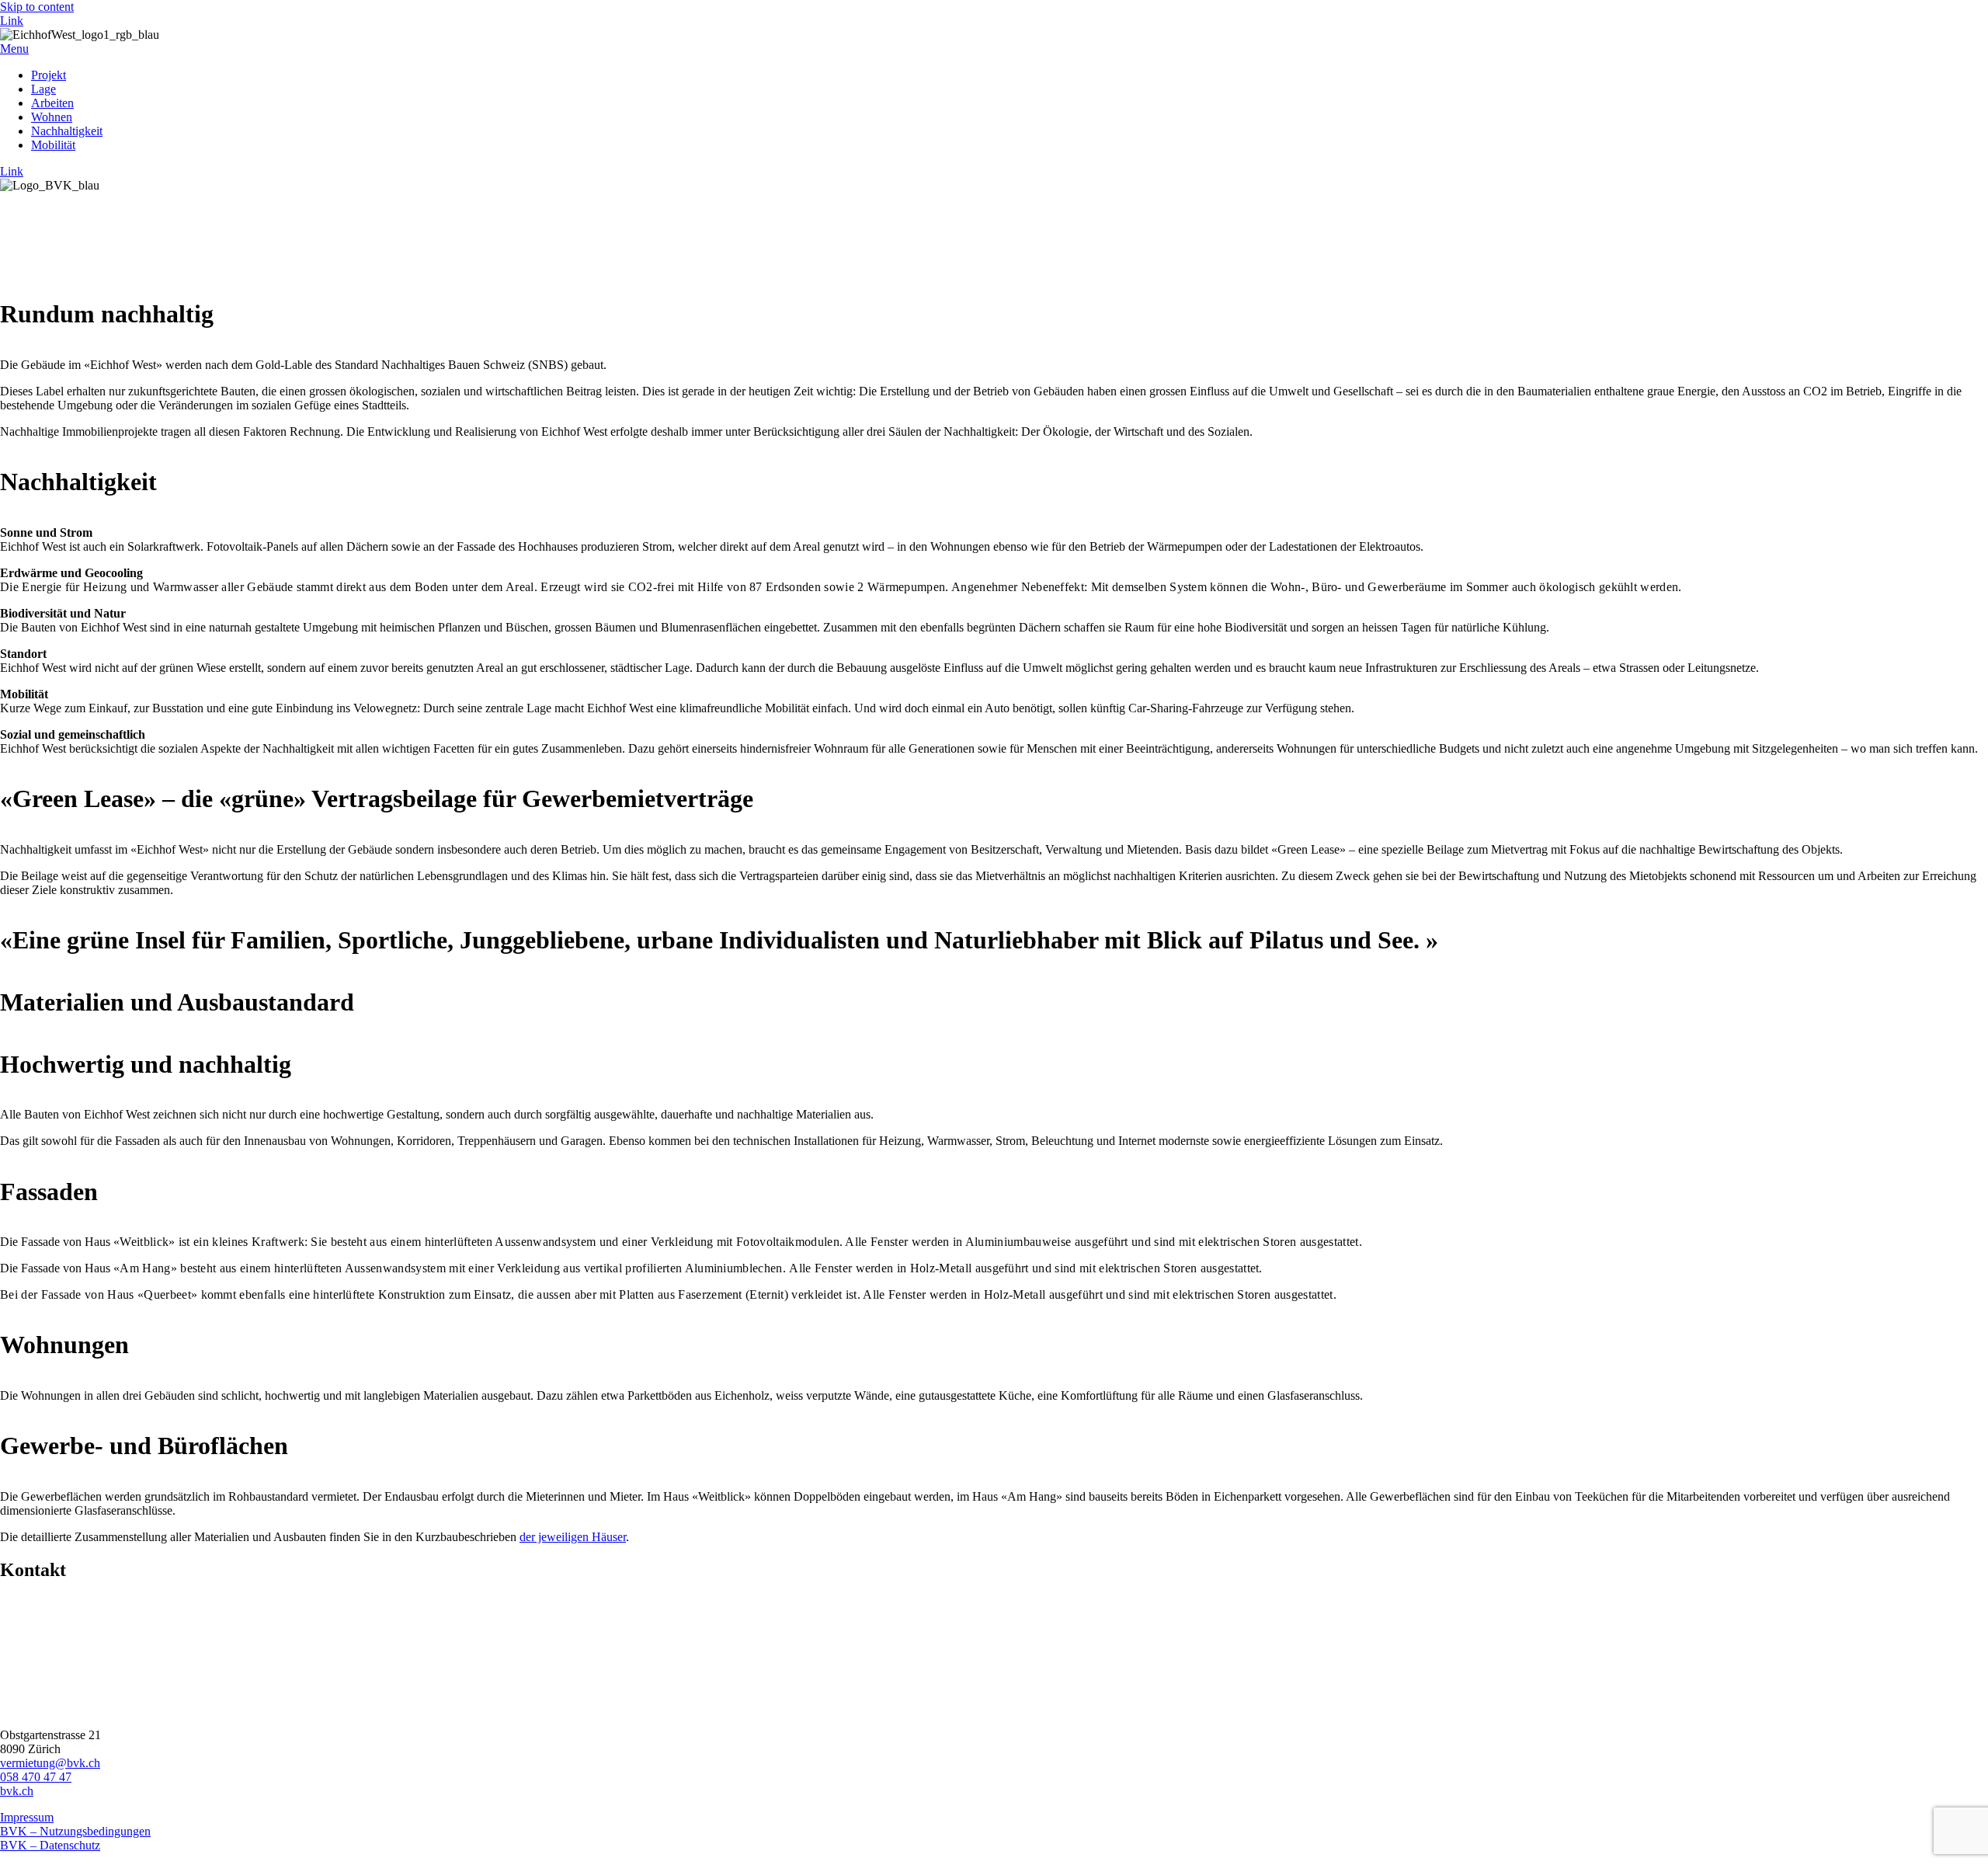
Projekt (49, 75)
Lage (43, 89)
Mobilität (53, 145)
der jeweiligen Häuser (573, 1537)
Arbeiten (52, 103)
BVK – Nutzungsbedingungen (75, 1831)
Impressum (27, 1817)
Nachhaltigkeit (67, 131)
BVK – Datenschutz (50, 1845)
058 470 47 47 (36, 1777)
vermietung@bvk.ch (50, 1763)
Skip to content (37, 7)
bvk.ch (17, 1791)
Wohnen (52, 117)
